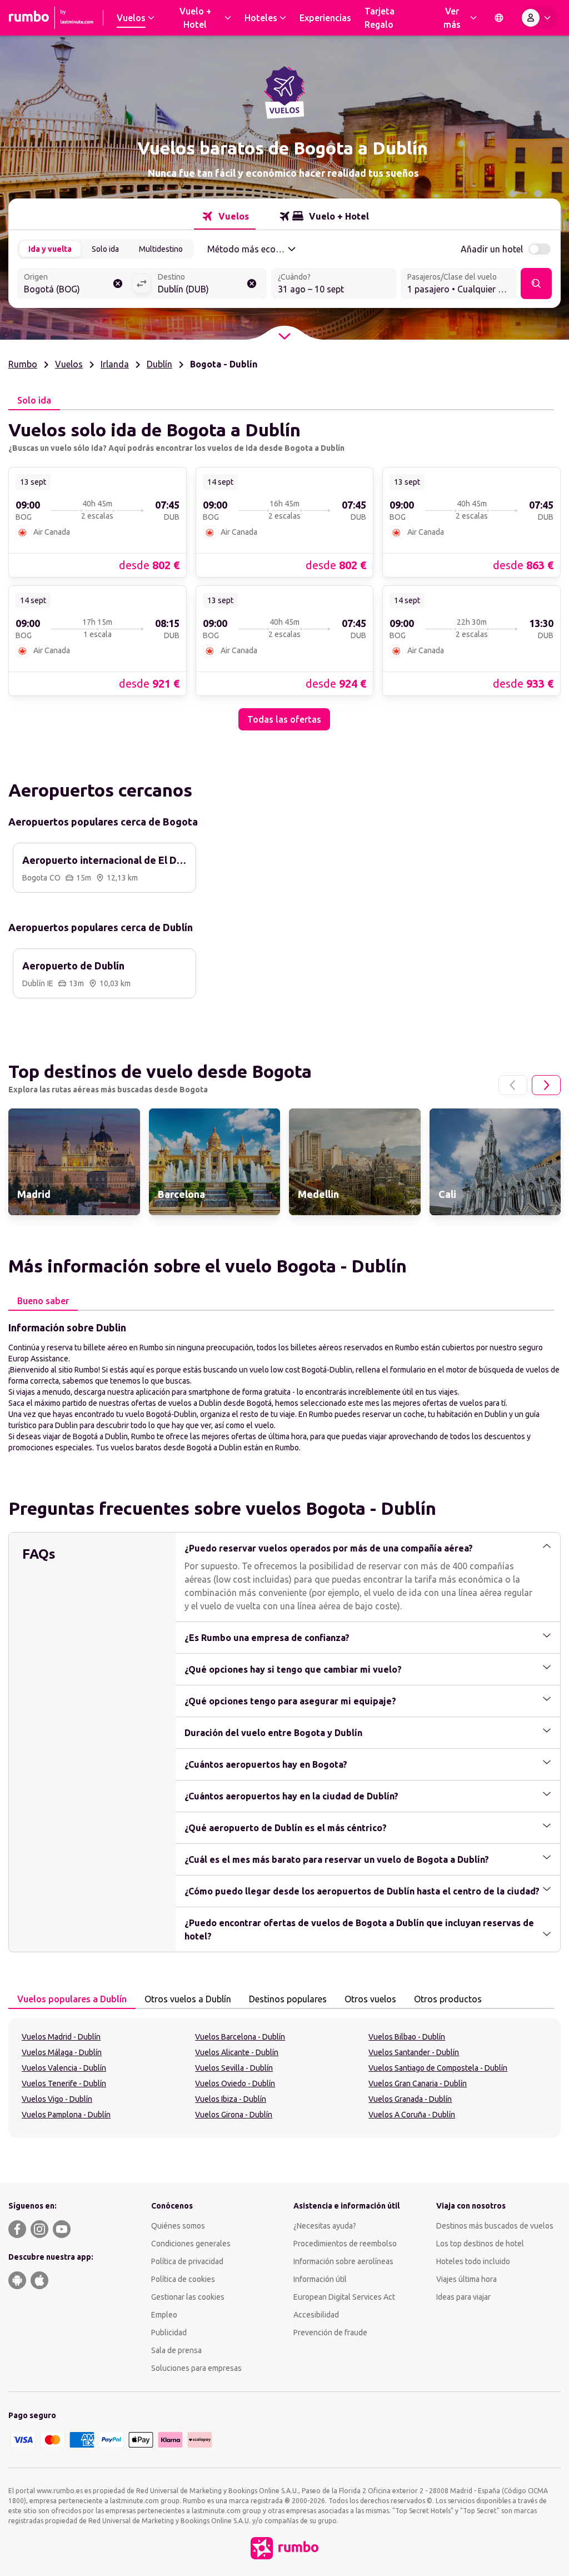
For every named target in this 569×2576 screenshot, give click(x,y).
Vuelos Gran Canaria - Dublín (418, 2083)
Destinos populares (288, 1999)
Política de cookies (183, 2279)
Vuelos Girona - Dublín (234, 2115)
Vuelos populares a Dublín (72, 1999)
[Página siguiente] (546, 1085)
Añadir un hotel (492, 249)
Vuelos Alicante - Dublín (237, 2052)
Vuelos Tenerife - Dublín (64, 2083)
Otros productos (448, 1999)
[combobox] (75, 285)
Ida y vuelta (50, 249)
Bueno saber (43, 1301)
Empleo (164, 2315)
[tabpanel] (284, 570)
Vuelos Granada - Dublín (410, 2099)
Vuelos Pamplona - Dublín (66, 2115)
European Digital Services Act (344, 2297)
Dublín (159, 364)
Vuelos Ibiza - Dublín (231, 2099)
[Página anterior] (513, 1085)
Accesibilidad (316, 2315)
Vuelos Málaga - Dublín (62, 2052)
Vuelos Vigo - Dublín (57, 2099)
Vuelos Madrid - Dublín (61, 2037)
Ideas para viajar (463, 2297)
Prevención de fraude (330, 2333)
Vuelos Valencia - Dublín (64, 2068)
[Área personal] (538, 18)
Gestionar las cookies (188, 2297)
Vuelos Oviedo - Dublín (235, 2083)
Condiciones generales (191, 2244)
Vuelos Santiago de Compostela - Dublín (438, 2068)
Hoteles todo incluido (473, 2261)
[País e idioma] (499, 18)
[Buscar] (536, 284)
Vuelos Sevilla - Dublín (234, 2068)
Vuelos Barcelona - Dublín (240, 2037)
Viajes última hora (466, 2279)
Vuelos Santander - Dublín (414, 2052)
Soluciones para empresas (196, 2368)
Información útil (320, 2279)
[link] (98, 522)
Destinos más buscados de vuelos (495, 2226)
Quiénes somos (178, 2226)
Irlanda (115, 364)
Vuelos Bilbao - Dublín (407, 2037)
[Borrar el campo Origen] (118, 284)
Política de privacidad (187, 2261)
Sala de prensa (176, 2350)
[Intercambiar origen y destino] (142, 284)
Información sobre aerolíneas (343, 2261)
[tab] (225, 216)
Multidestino (161, 249)
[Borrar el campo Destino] (252, 284)
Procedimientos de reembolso (345, 2244)
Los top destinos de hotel (480, 2244)
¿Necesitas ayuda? (325, 2226)
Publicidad (169, 2333)
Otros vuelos (370, 1999)
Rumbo (23, 364)
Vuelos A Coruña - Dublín (412, 2115)
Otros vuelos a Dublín (188, 1999)
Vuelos (69, 364)
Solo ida (105, 249)
